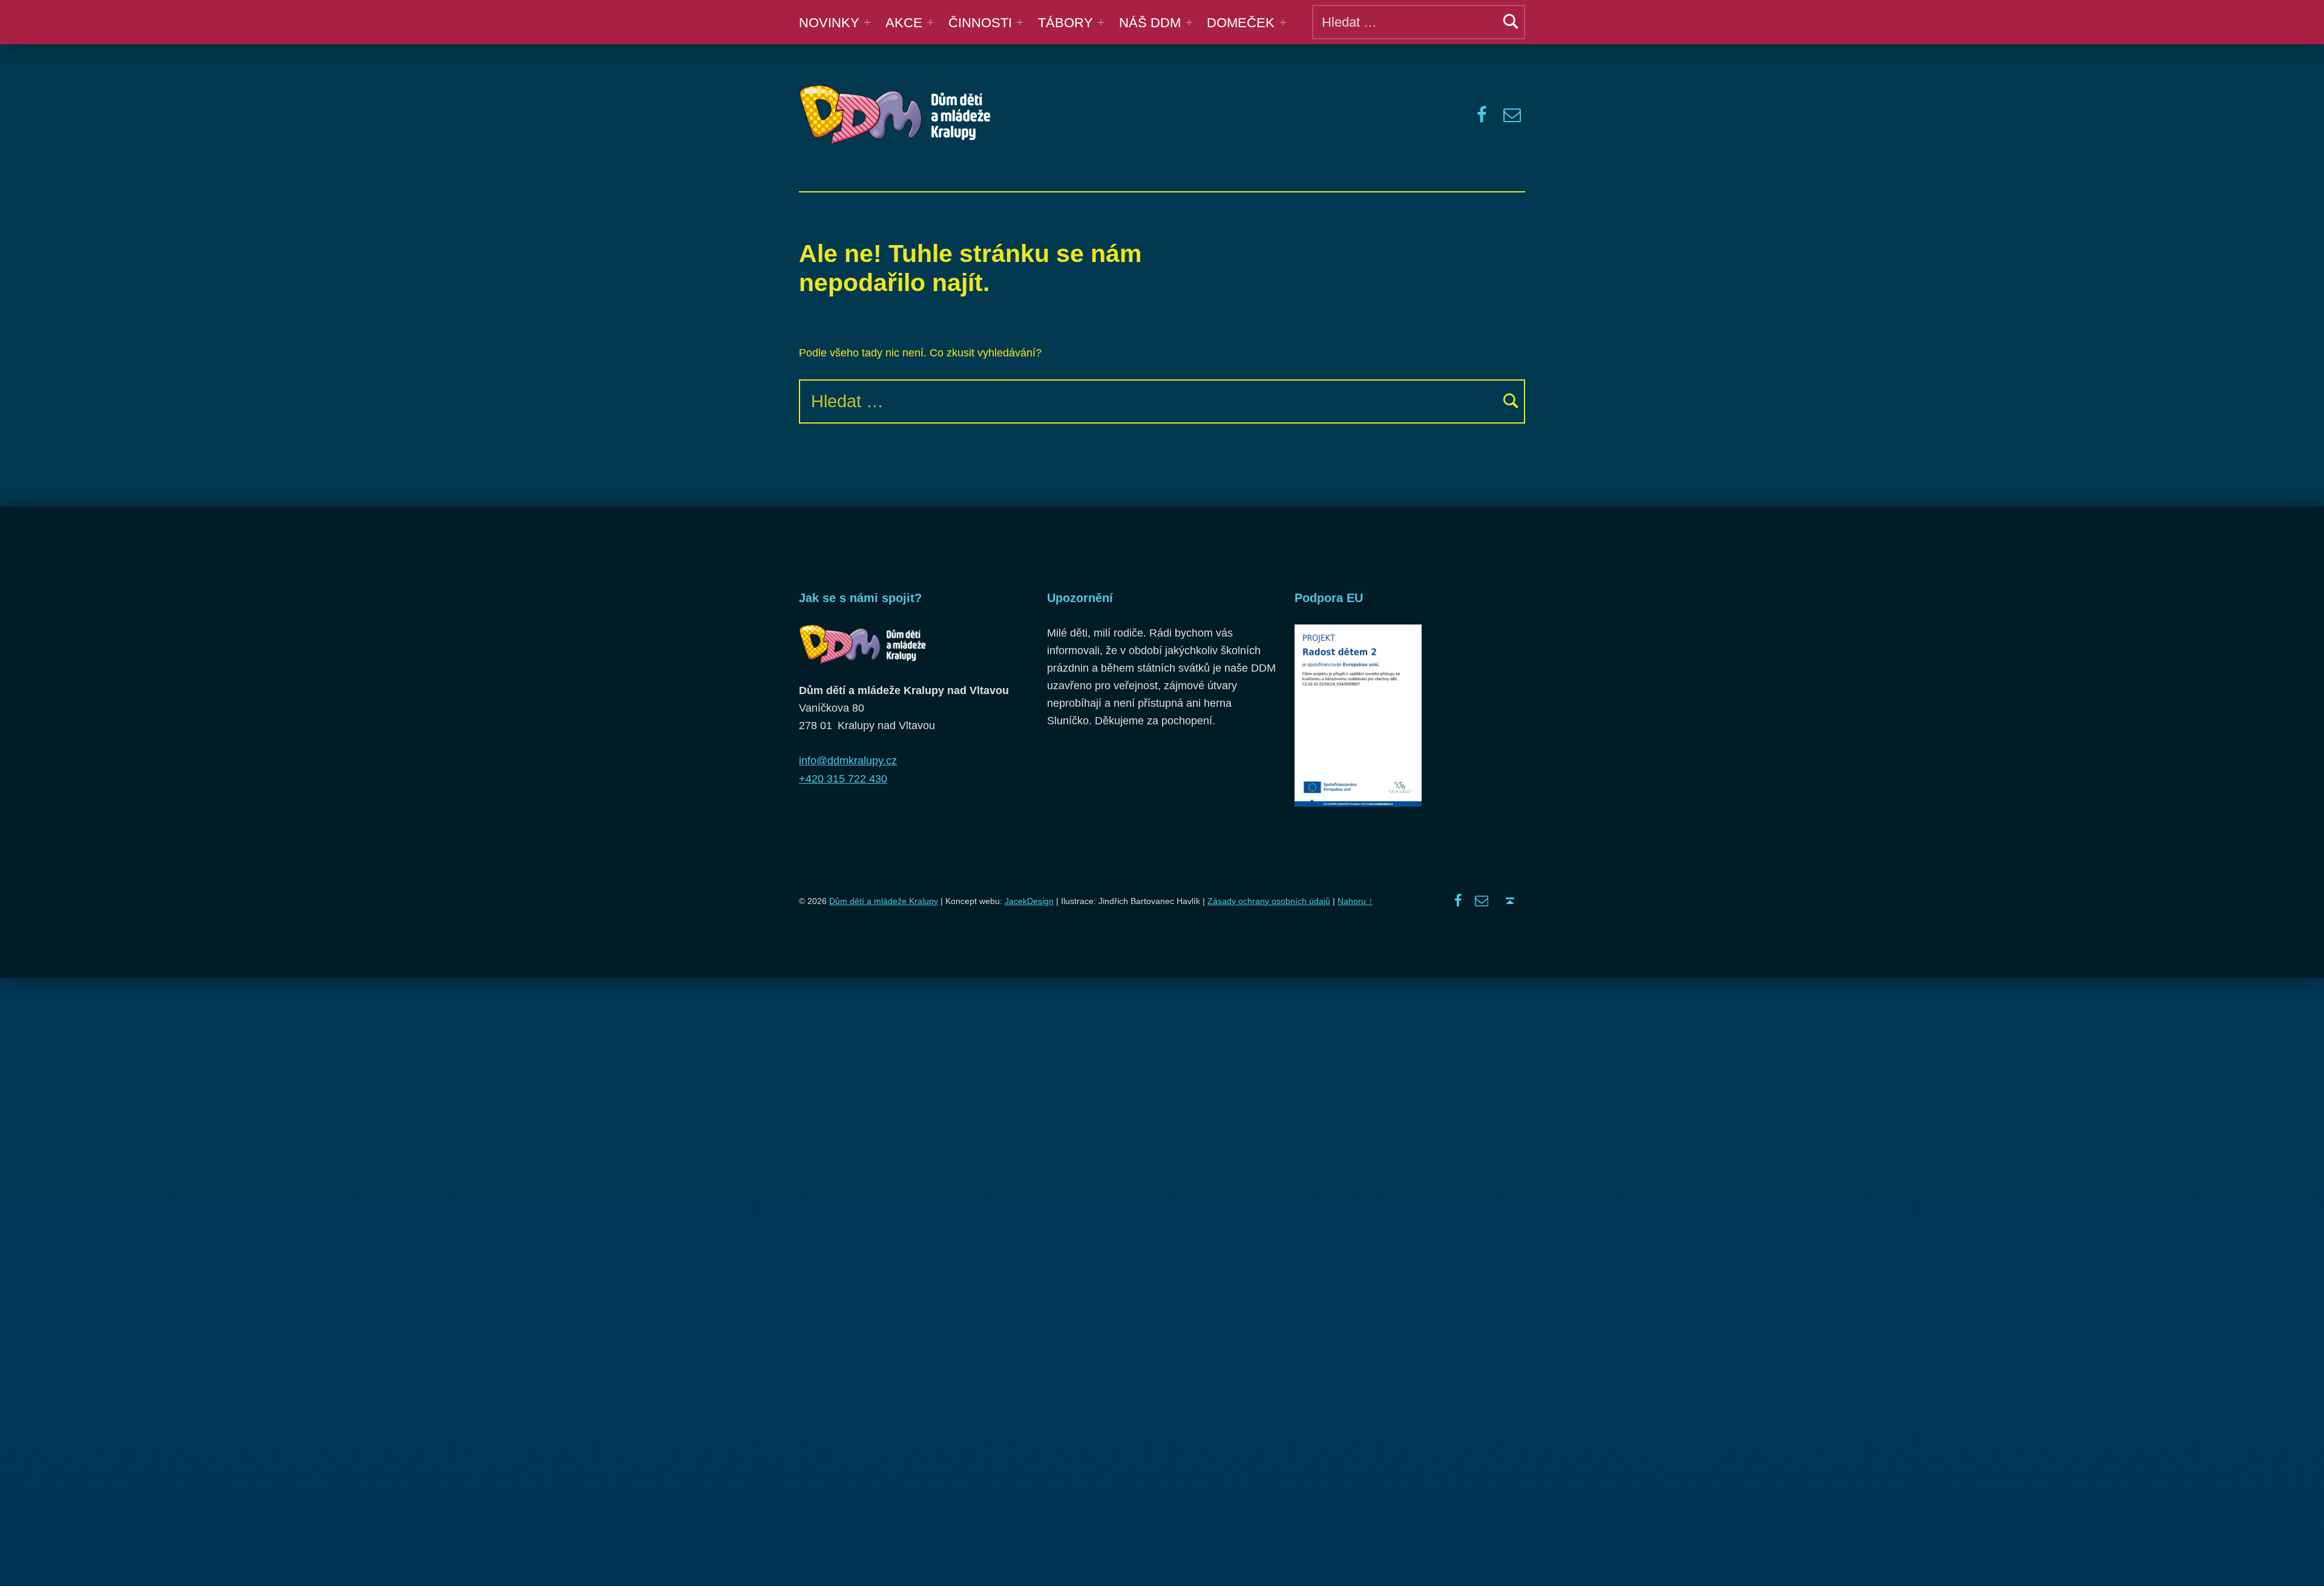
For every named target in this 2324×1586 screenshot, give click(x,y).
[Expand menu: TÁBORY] (1101, 22)
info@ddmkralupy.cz (848, 761)
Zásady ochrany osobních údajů (1269, 901)
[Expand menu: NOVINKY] (867, 22)
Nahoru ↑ (1355, 901)
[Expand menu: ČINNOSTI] (1020, 22)
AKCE (904, 23)
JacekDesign (1029, 901)
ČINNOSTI (980, 23)
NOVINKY (829, 23)
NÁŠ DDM (1150, 23)
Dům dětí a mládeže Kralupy (884, 901)
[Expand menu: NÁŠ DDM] (1189, 22)
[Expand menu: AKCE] (930, 22)
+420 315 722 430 (843, 779)
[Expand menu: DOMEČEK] (1283, 22)
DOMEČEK (1241, 23)
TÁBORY (1065, 23)
